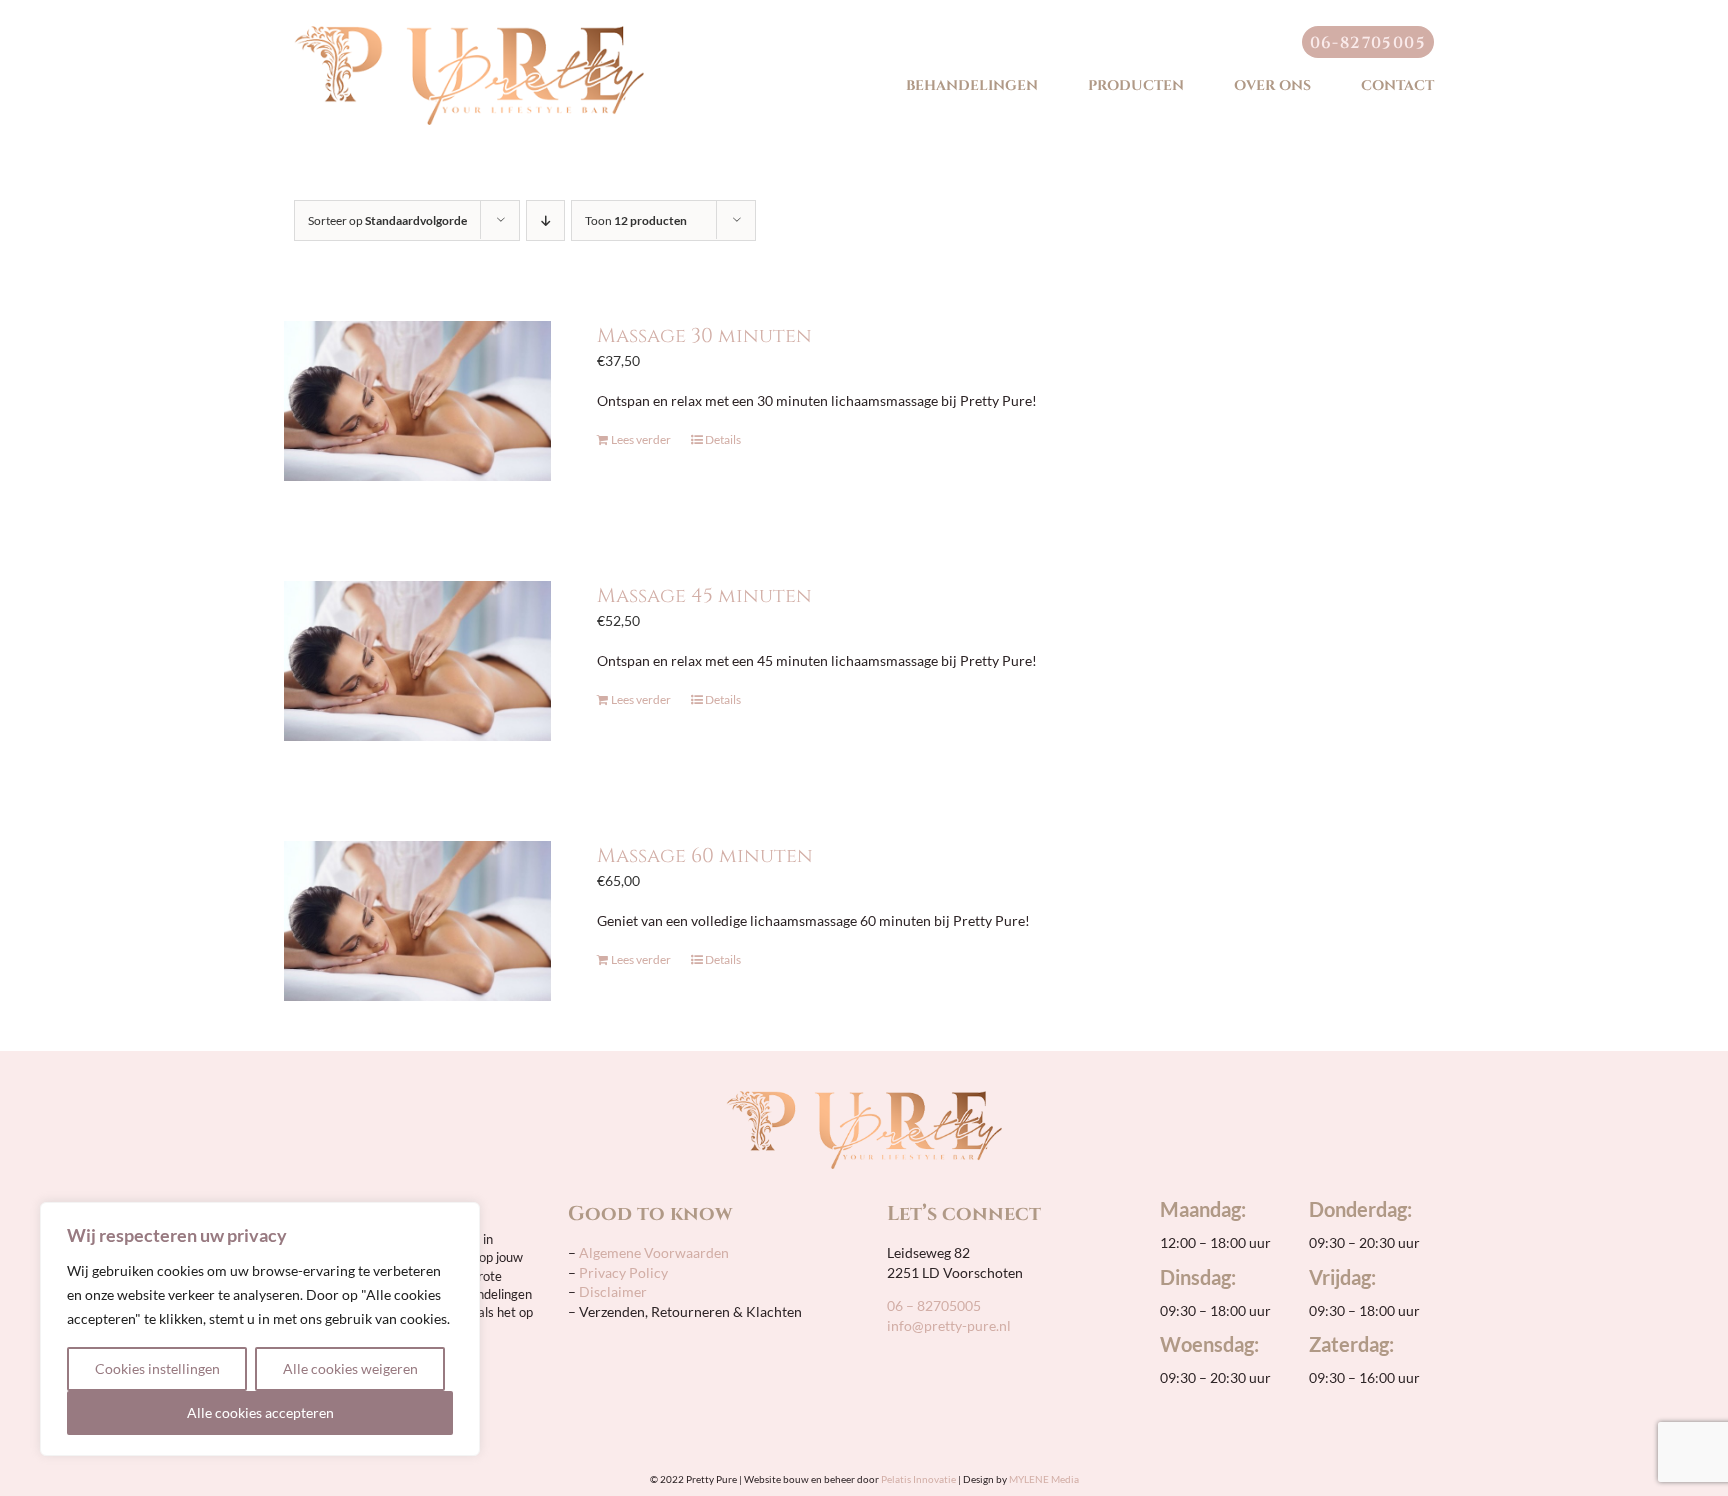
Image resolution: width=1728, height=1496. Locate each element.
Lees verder (641, 439)
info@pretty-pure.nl (949, 1325)
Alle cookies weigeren (350, 1368)
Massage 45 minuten (704, 595)
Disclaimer (613, 1291)
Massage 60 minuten (705, 855)
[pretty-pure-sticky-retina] (469, 32)
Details (723, 439)
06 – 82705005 (934, 1305)
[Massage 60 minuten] (417, 921)
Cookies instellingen (157, 1368)
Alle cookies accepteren (260, 1412)
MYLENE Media (1044, 1479)
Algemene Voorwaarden (652, 1252)
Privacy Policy (623, 1272)
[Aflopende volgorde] (545, 220)
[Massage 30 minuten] (417, 401)
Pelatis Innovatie (918, 1479)
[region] (260, 1329)
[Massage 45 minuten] (417, 661)
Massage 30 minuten (704, 335)
